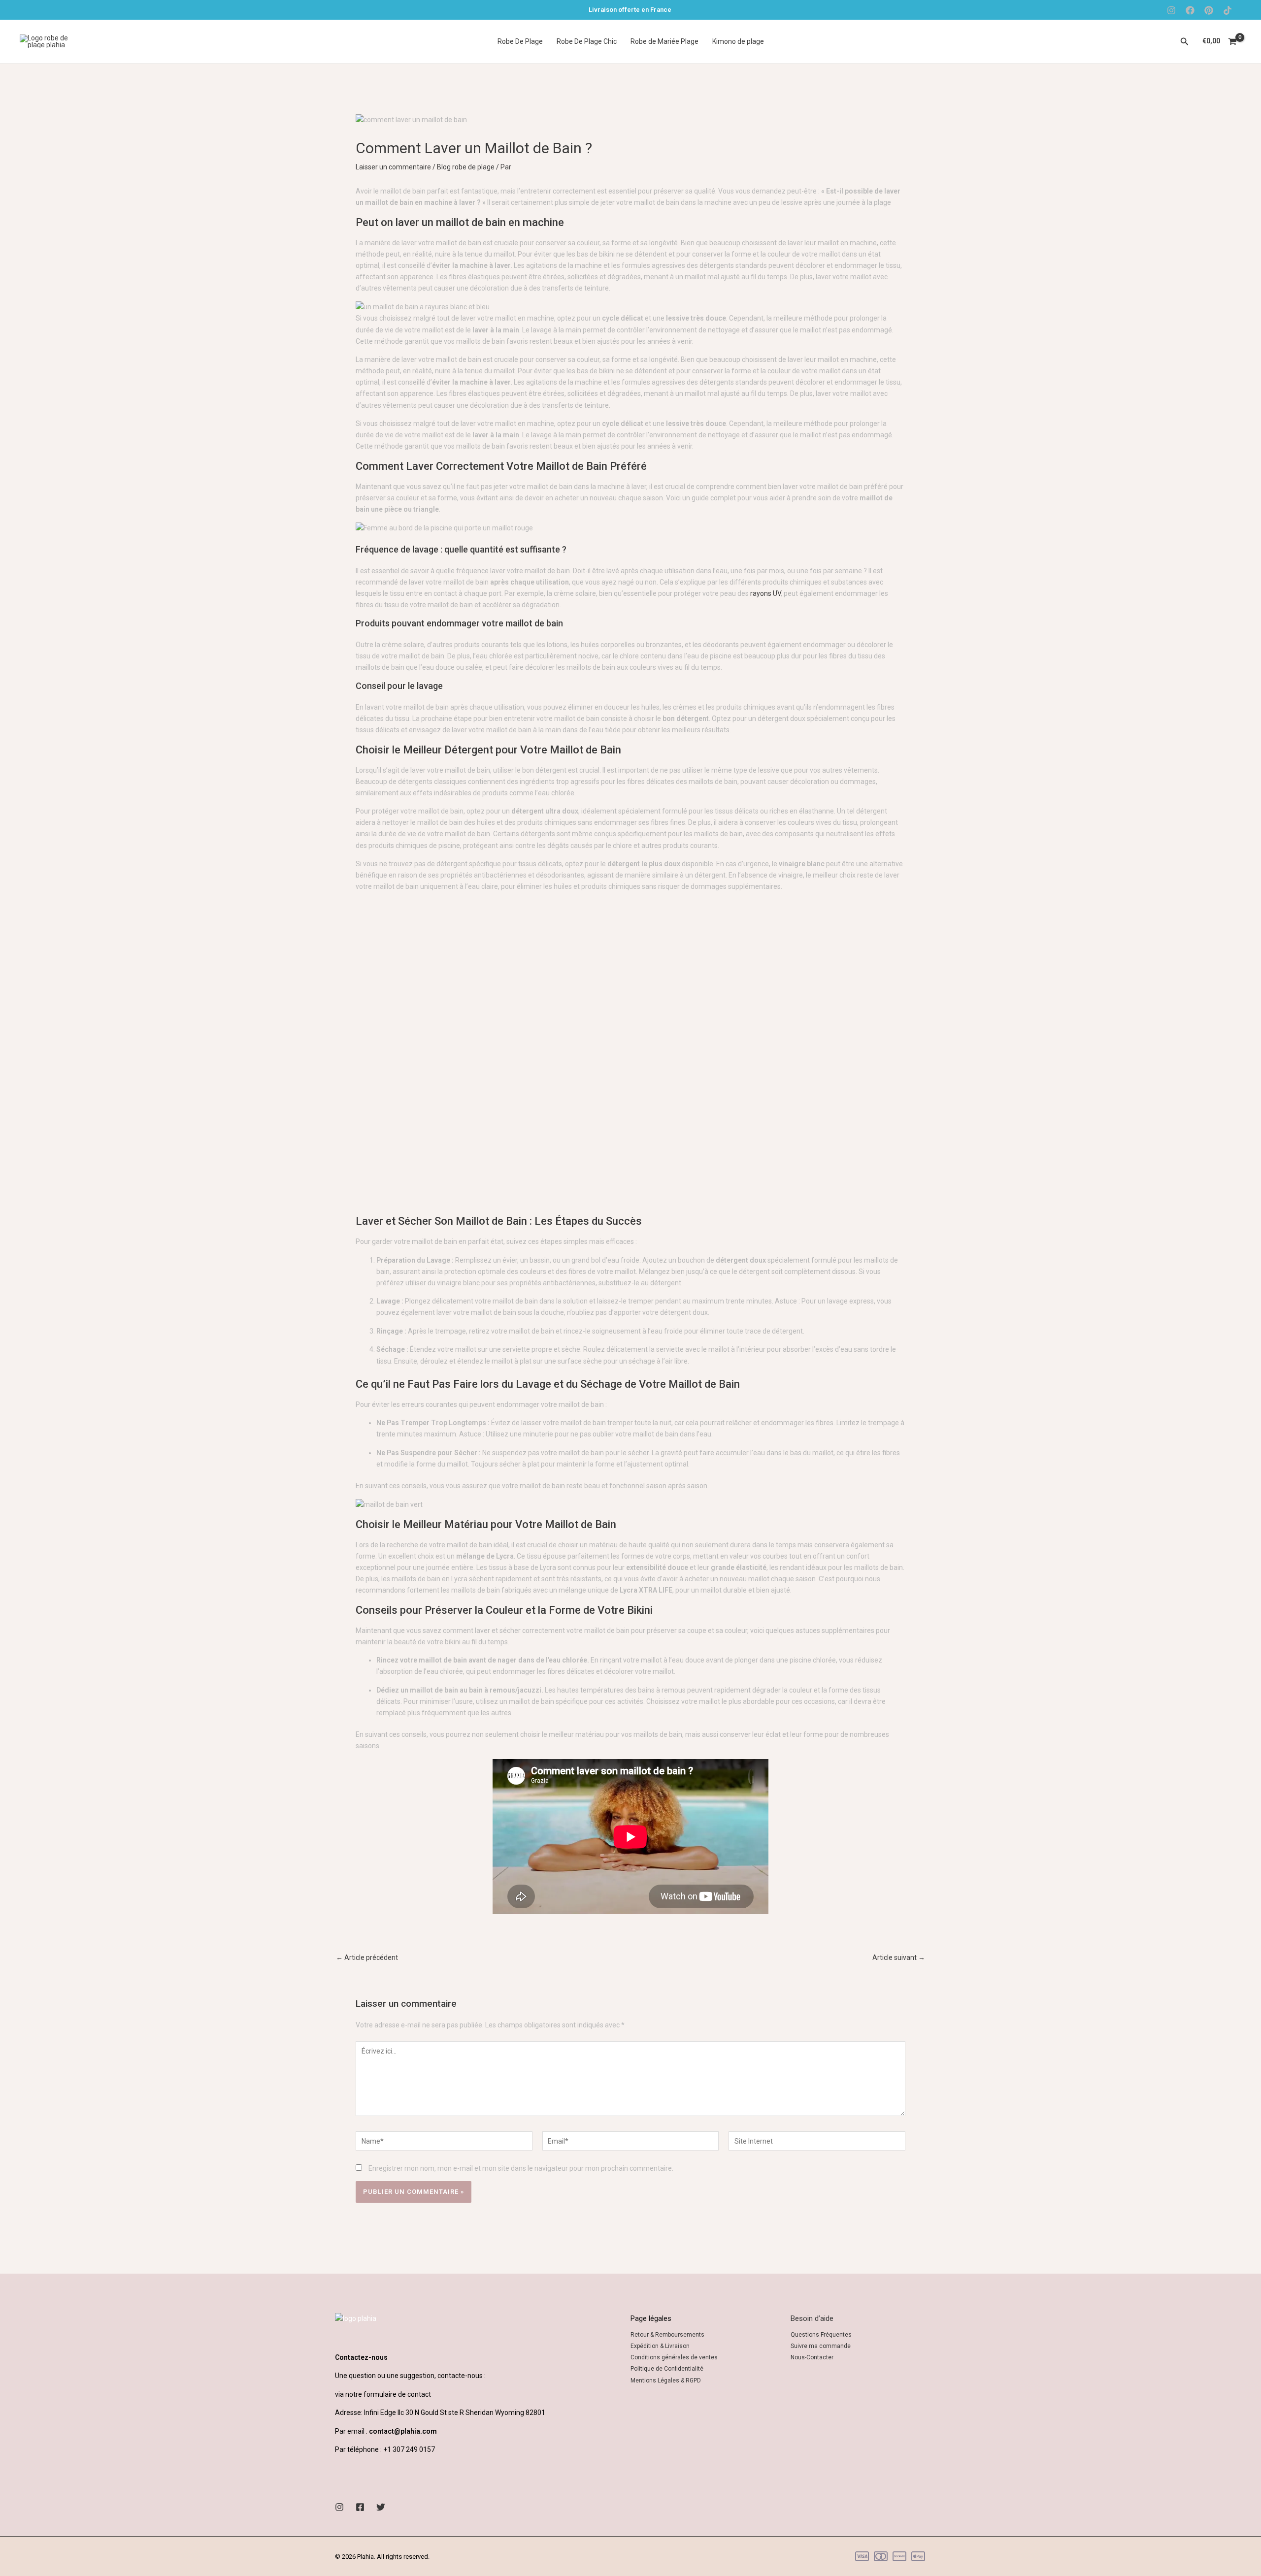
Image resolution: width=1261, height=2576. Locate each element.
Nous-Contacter (812, 2357)
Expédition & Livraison (660, 2346)
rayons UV (765, 593)
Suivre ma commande (821, 2346)
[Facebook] (1190, 10)
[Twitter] (381, 2507)
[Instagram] (1171, 10)
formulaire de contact (397, 2394)
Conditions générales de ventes (674, 2357)
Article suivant (899, 1957)
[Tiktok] (1228, 10)
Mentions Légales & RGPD (666, 2380)
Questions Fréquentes (821, 2335)
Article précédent (367, 1957)
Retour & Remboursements (667, 2335)
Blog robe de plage (466, 167)
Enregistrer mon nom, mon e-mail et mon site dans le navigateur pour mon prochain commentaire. (521, 2168)
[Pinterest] (1209, 10)
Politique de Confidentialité (667, 2369)
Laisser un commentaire (393, 167)
